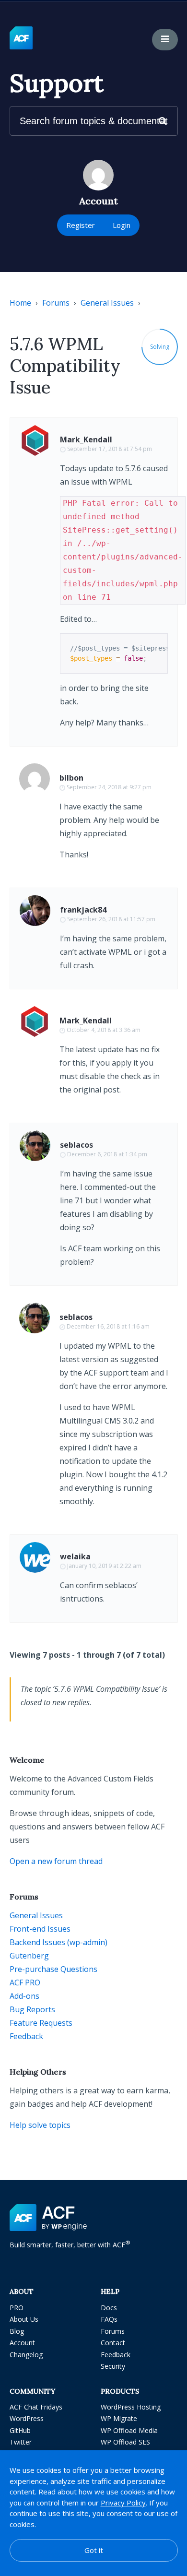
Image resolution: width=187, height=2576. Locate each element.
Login (122, 225)
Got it (94, 2550)
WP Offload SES (125, 2442)
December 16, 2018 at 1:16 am (108, 1326)
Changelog (26, 2355)
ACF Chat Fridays (36, 2407)
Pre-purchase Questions (53, 1969)
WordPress (27, 2418)
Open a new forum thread (56, 1861)
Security (113, 2366)
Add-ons (24, 1996)
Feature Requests (41, 2023)
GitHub (20, 2430)
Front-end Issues (40, 1929)
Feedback (26, 2036)
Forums (56, 303)
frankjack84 (83, 910)
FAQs (109, 2319)
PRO (17, 2308)
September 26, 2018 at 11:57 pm (111, 919)
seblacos (76, 1145)
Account (22, 2343)
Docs (109, 2308)
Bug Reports (32, 2009)
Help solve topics (40, 2125)
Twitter (21, 2442)
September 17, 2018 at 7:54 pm (110, 449)
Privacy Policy (123, 2503)
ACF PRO (25, 1982)
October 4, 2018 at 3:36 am (104, 1030)
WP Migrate (119, 2418)
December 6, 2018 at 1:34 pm (107, 1154)
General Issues (107, 303)
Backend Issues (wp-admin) (58, 1942)
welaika (75, 1556)
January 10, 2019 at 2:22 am (104, 1566)
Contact (113, 2343)
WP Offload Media (129, 2430)
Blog (17, 2331)
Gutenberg (29, 1956)
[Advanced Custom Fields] (21, 38)
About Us (24, 2319)
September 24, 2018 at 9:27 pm (109, 787)
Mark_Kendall (86, 439)
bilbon (71, 778)
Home (20, 303)
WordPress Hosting (131, 2407)
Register (81, 225)
